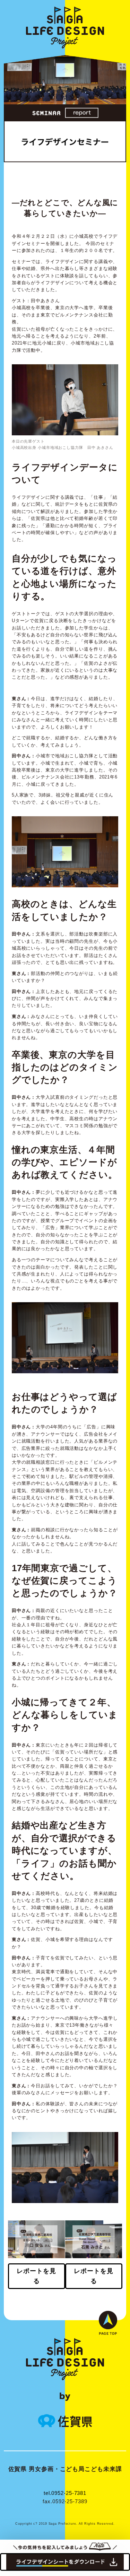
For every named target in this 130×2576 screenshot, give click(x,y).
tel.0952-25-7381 (65, 2493)
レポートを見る (36, 2276)
